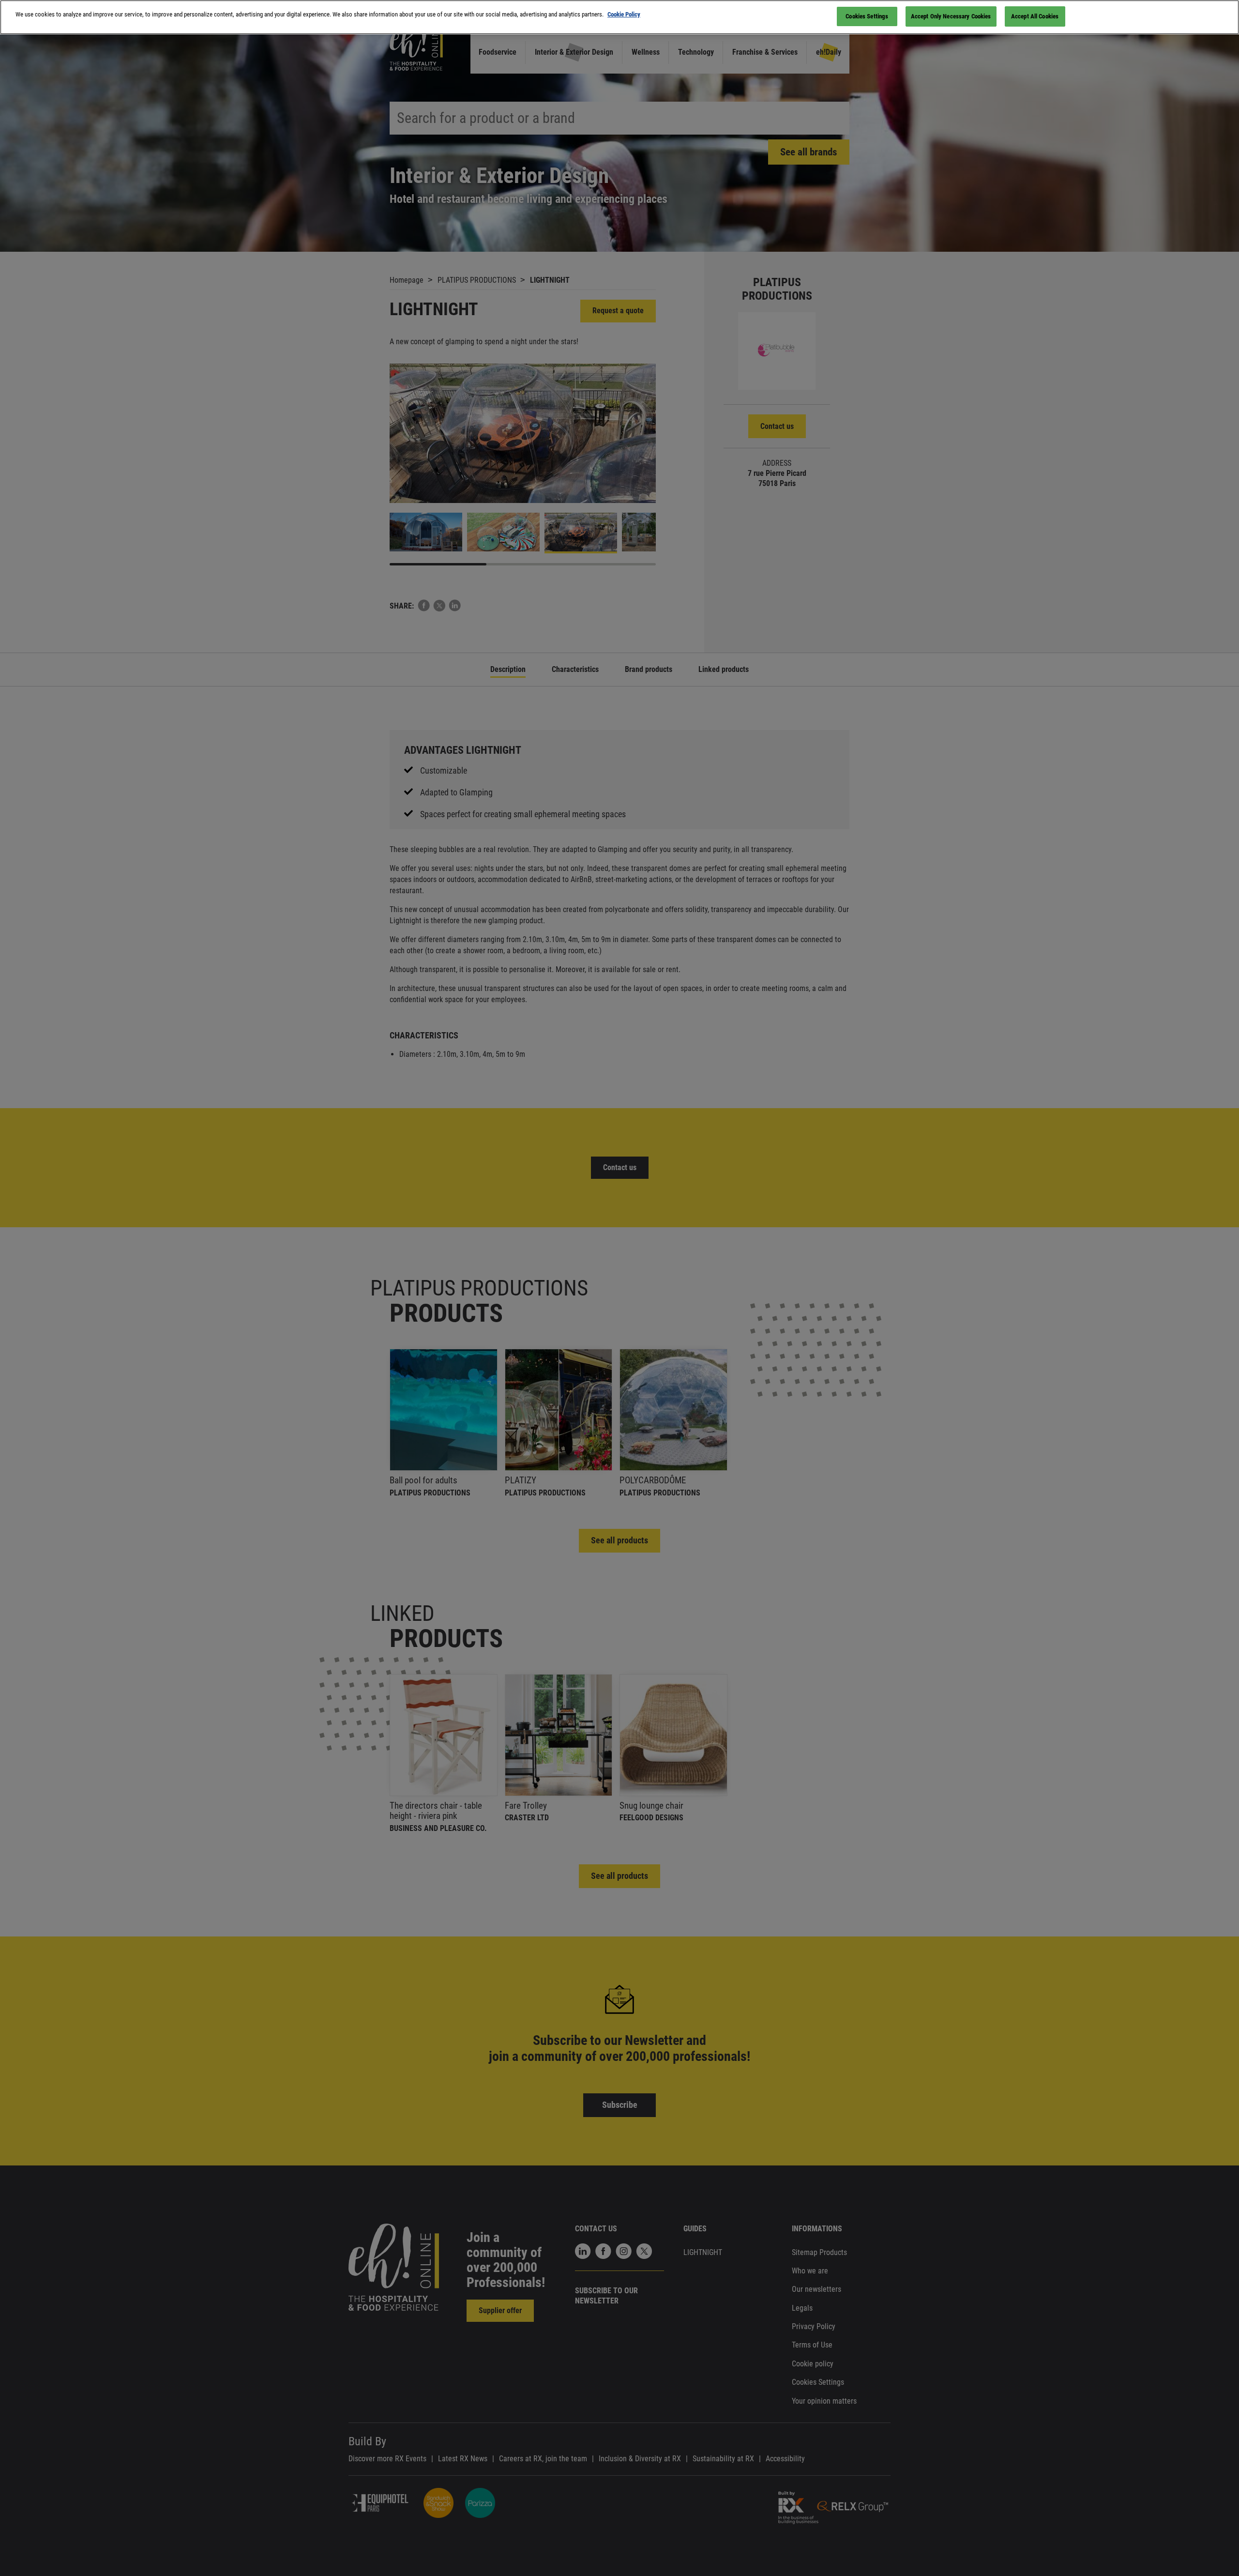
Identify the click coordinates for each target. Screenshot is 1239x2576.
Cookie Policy (624, 14)
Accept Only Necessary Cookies (951, 16)
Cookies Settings (867, 16)
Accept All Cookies (1035, 16)
